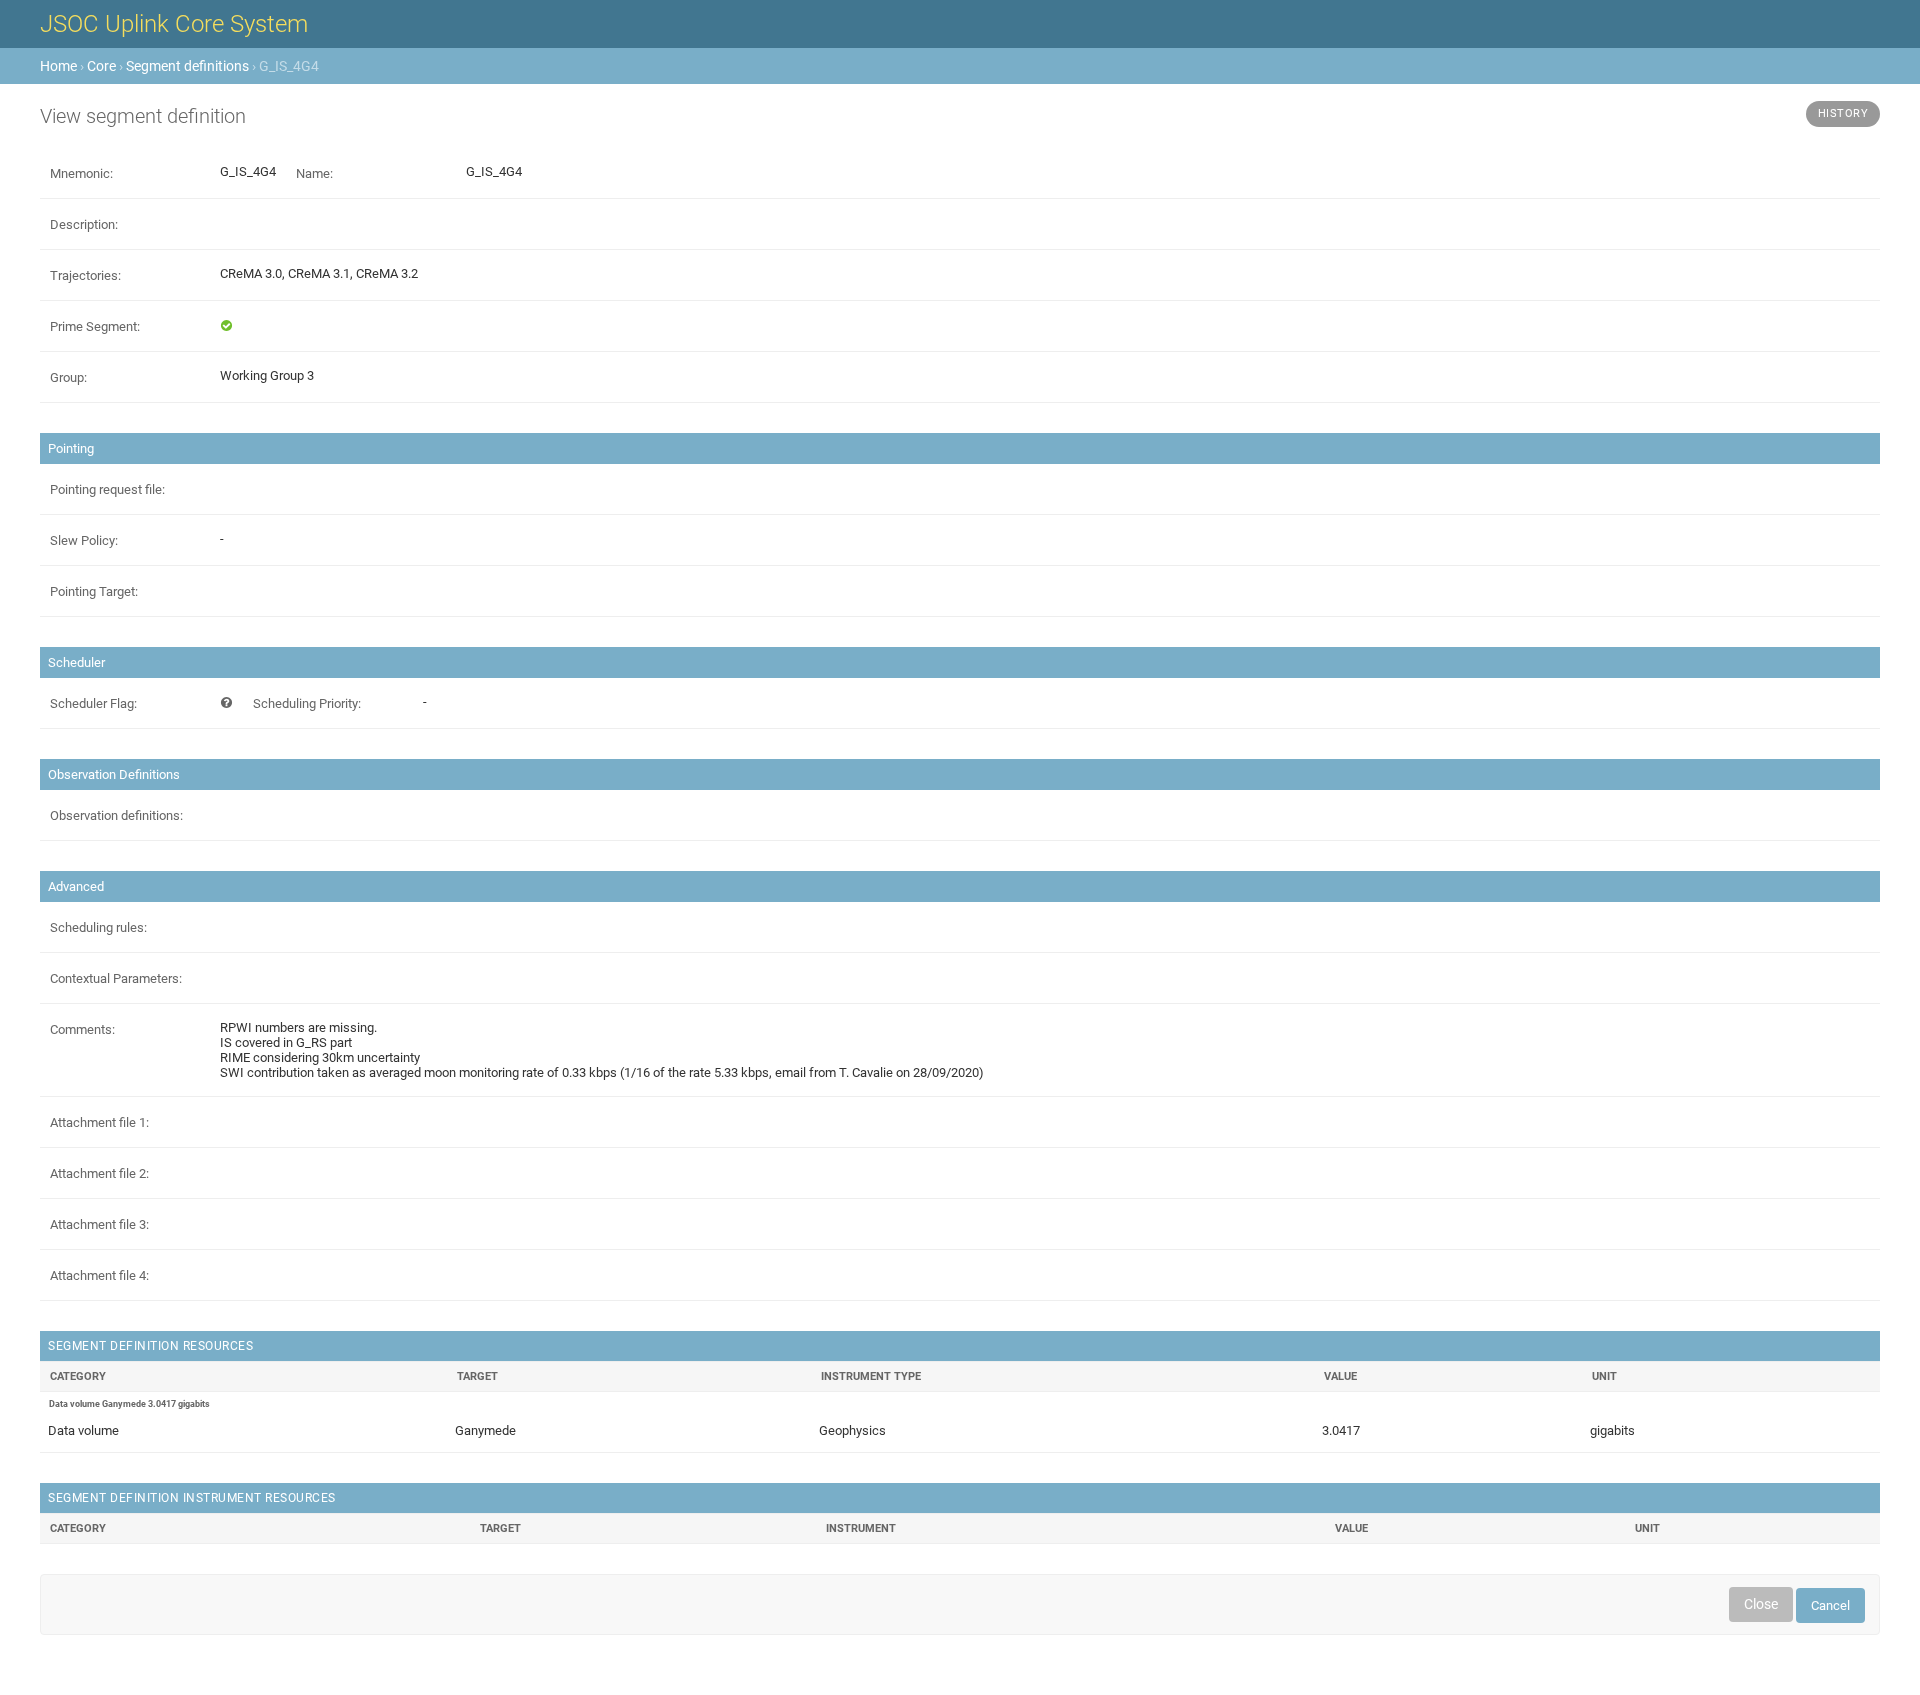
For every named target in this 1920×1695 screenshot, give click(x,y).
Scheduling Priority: (307, 703)
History (1843, 113)
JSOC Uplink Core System (174, 24)
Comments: (82, 1029)
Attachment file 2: (99, 1173)
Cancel (1830, 1605)
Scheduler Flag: (93, 703)
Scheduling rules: (98, 927)
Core (101, 66)
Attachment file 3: (99, 1224)
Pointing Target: (94, 591)
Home (58, 66)
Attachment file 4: (99, 1275)
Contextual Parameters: (116, 978)
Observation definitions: (116, 815)
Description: (84, 224)
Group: (68, 377)
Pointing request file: (107, 489)
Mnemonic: (81, 173)
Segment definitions (187, 66)
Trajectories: (85, 275)
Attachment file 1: (99, 1122)
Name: (314, 173)
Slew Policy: (84, 540)
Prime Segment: (95, 326)
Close (1761, 1604)
